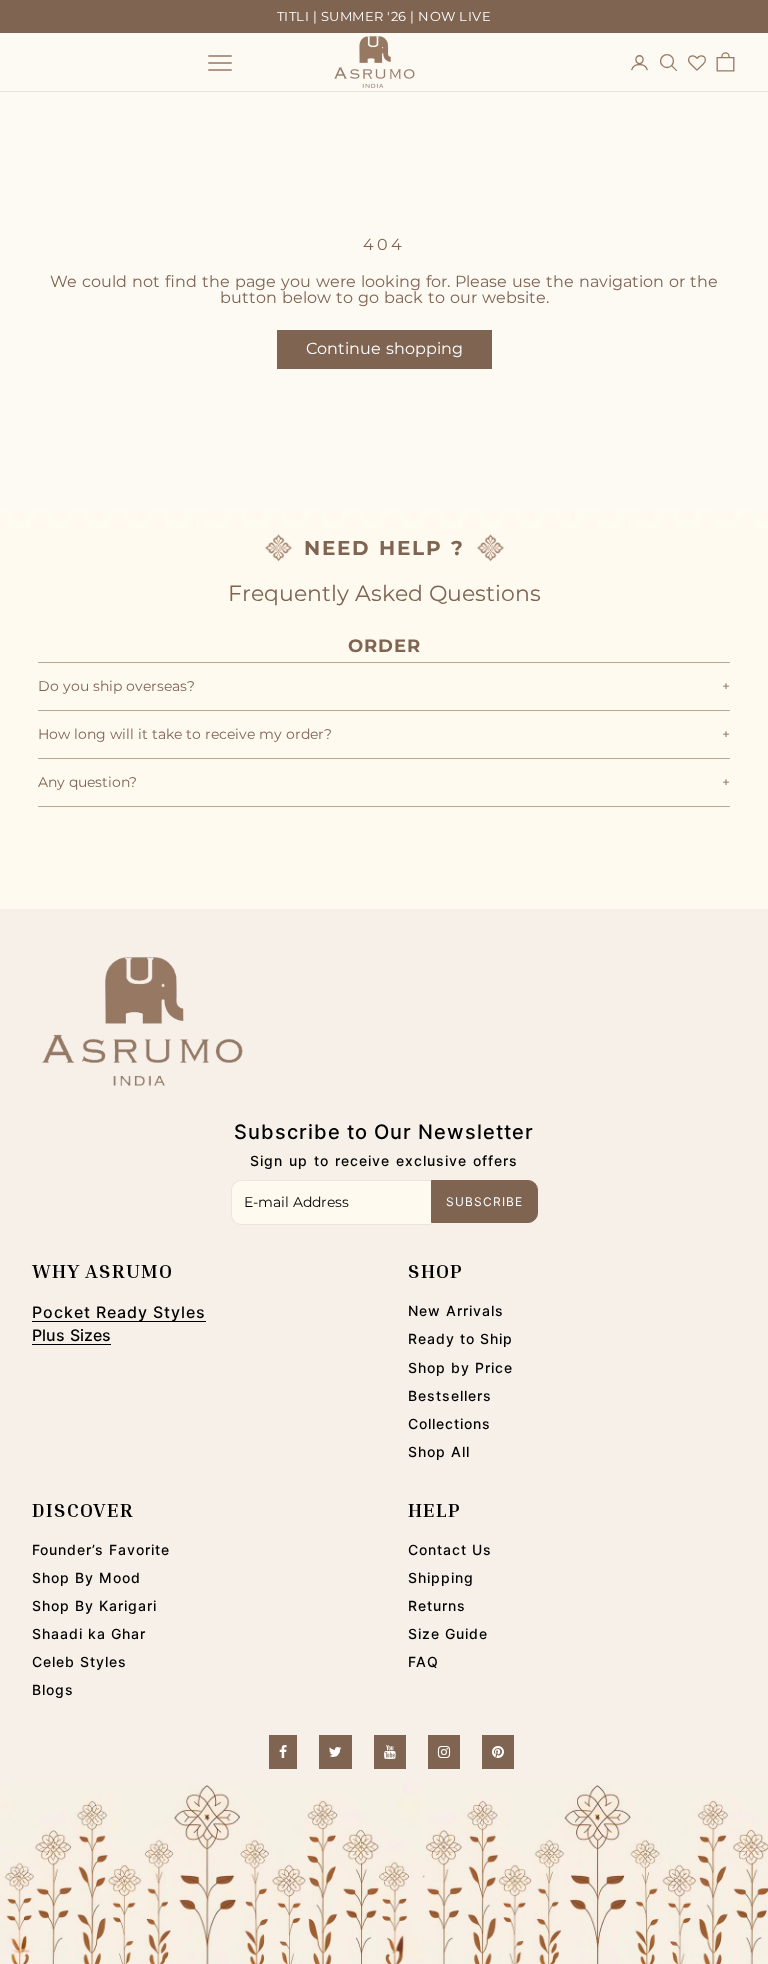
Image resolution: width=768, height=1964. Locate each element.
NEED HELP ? (384, 548)
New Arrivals (456, 1310)
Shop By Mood (86, 1577)
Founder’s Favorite (101, 1549)
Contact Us (450, 1549)
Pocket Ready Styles (119, 1312)
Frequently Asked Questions (384, 593)
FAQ (423, 1661)
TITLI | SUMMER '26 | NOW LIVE (384, 16)
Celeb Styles (79, 1661)
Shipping (441, 1577)
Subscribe (484, 1201)
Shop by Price (460, 1367)
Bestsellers (450, 1395)
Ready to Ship (460, 1338)
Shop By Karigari (94, 1605)
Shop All (439, 1451)
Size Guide (448, 1633)
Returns (437, 1605)
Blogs (53, 1689)
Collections (449, 1423)
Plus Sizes (71, 1335)
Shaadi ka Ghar (89, 1633)
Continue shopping (384, 348)
